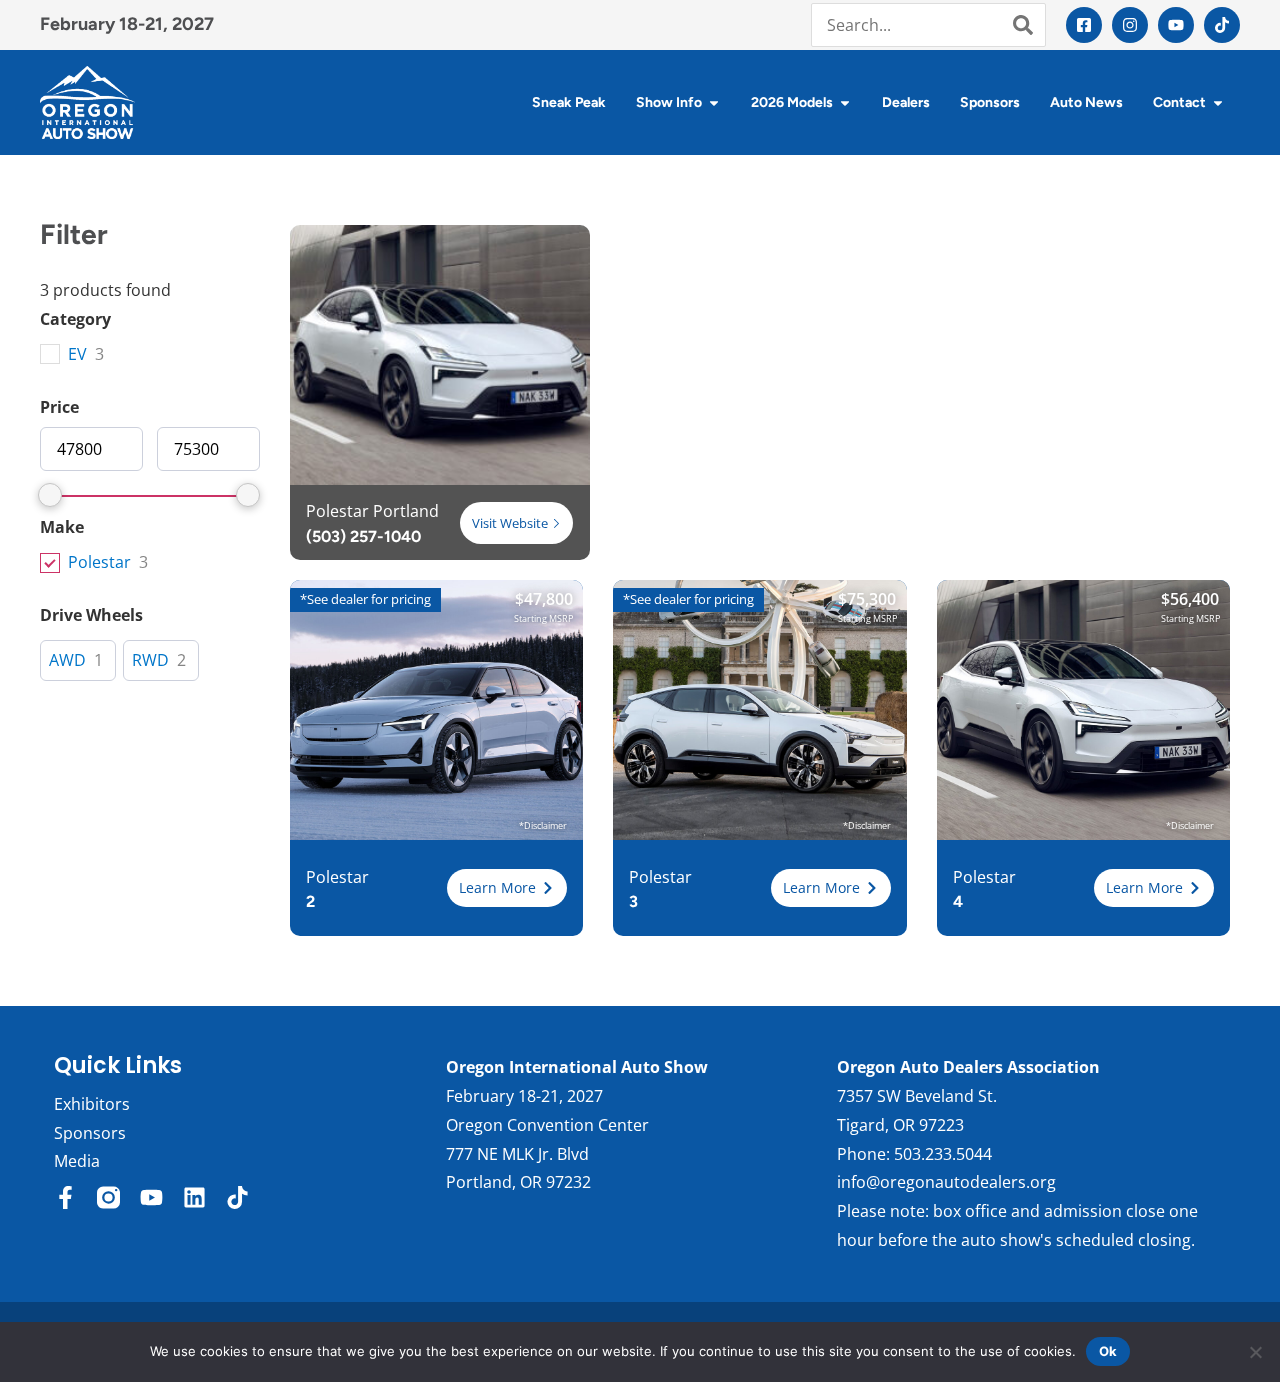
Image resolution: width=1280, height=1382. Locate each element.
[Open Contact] (1218, 102)
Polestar (99, 562)
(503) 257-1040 (363, 536)
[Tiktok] (1222, 25)
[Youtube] (1176, 25)
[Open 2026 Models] (845, 102)
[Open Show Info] (714, 102)
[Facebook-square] (1084, 25)
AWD (67, 660)
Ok (1108, 1351)
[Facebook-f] (65, 1197)
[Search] (1023, 25)
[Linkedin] (194, 1197)
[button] (507, 888)
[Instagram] (1130, 25)
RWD (150, 660)
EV (77, 354)
